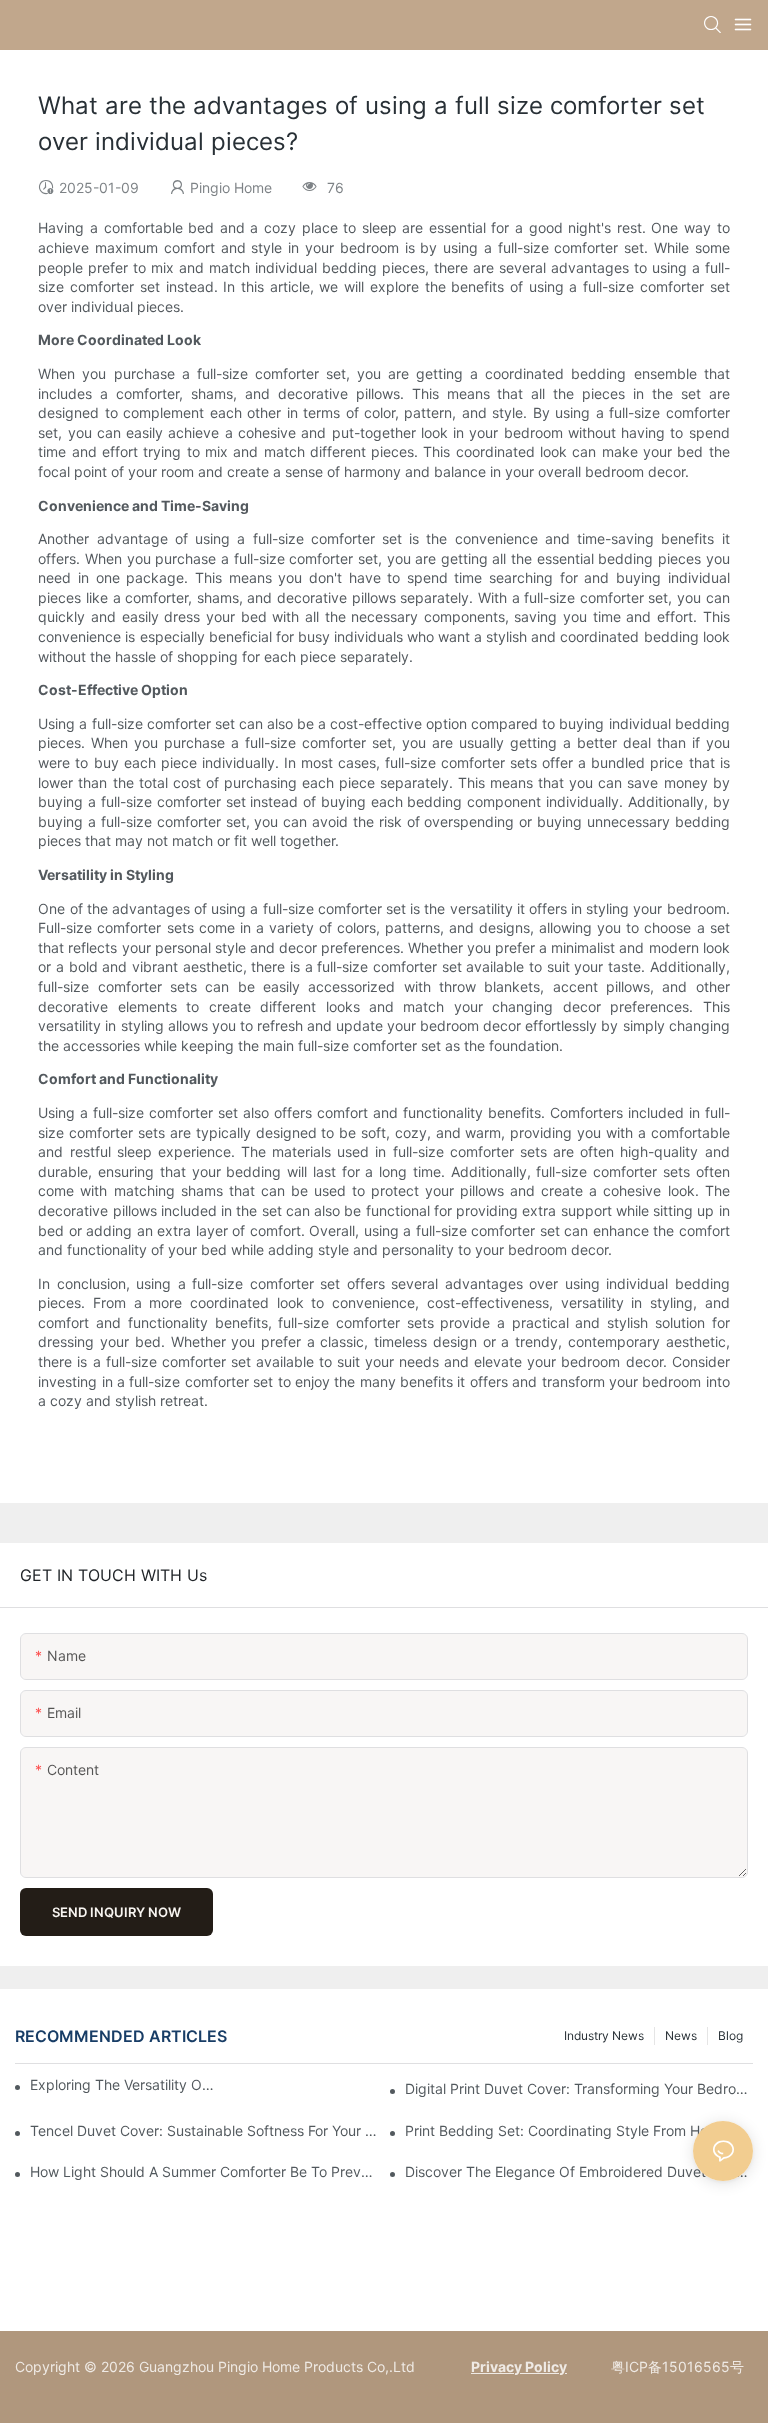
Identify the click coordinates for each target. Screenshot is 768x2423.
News (681, 2035)
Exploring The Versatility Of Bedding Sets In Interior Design (122, 2084)
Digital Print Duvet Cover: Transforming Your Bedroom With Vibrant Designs (579, 2088)
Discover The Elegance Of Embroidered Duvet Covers (579, 2171)
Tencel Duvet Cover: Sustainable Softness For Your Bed (204, 2130)
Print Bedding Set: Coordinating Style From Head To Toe (579, 2130)
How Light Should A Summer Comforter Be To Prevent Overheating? (204, 2171)
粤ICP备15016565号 (675, 2366)
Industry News (604, 2035)
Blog (730, 2035)
